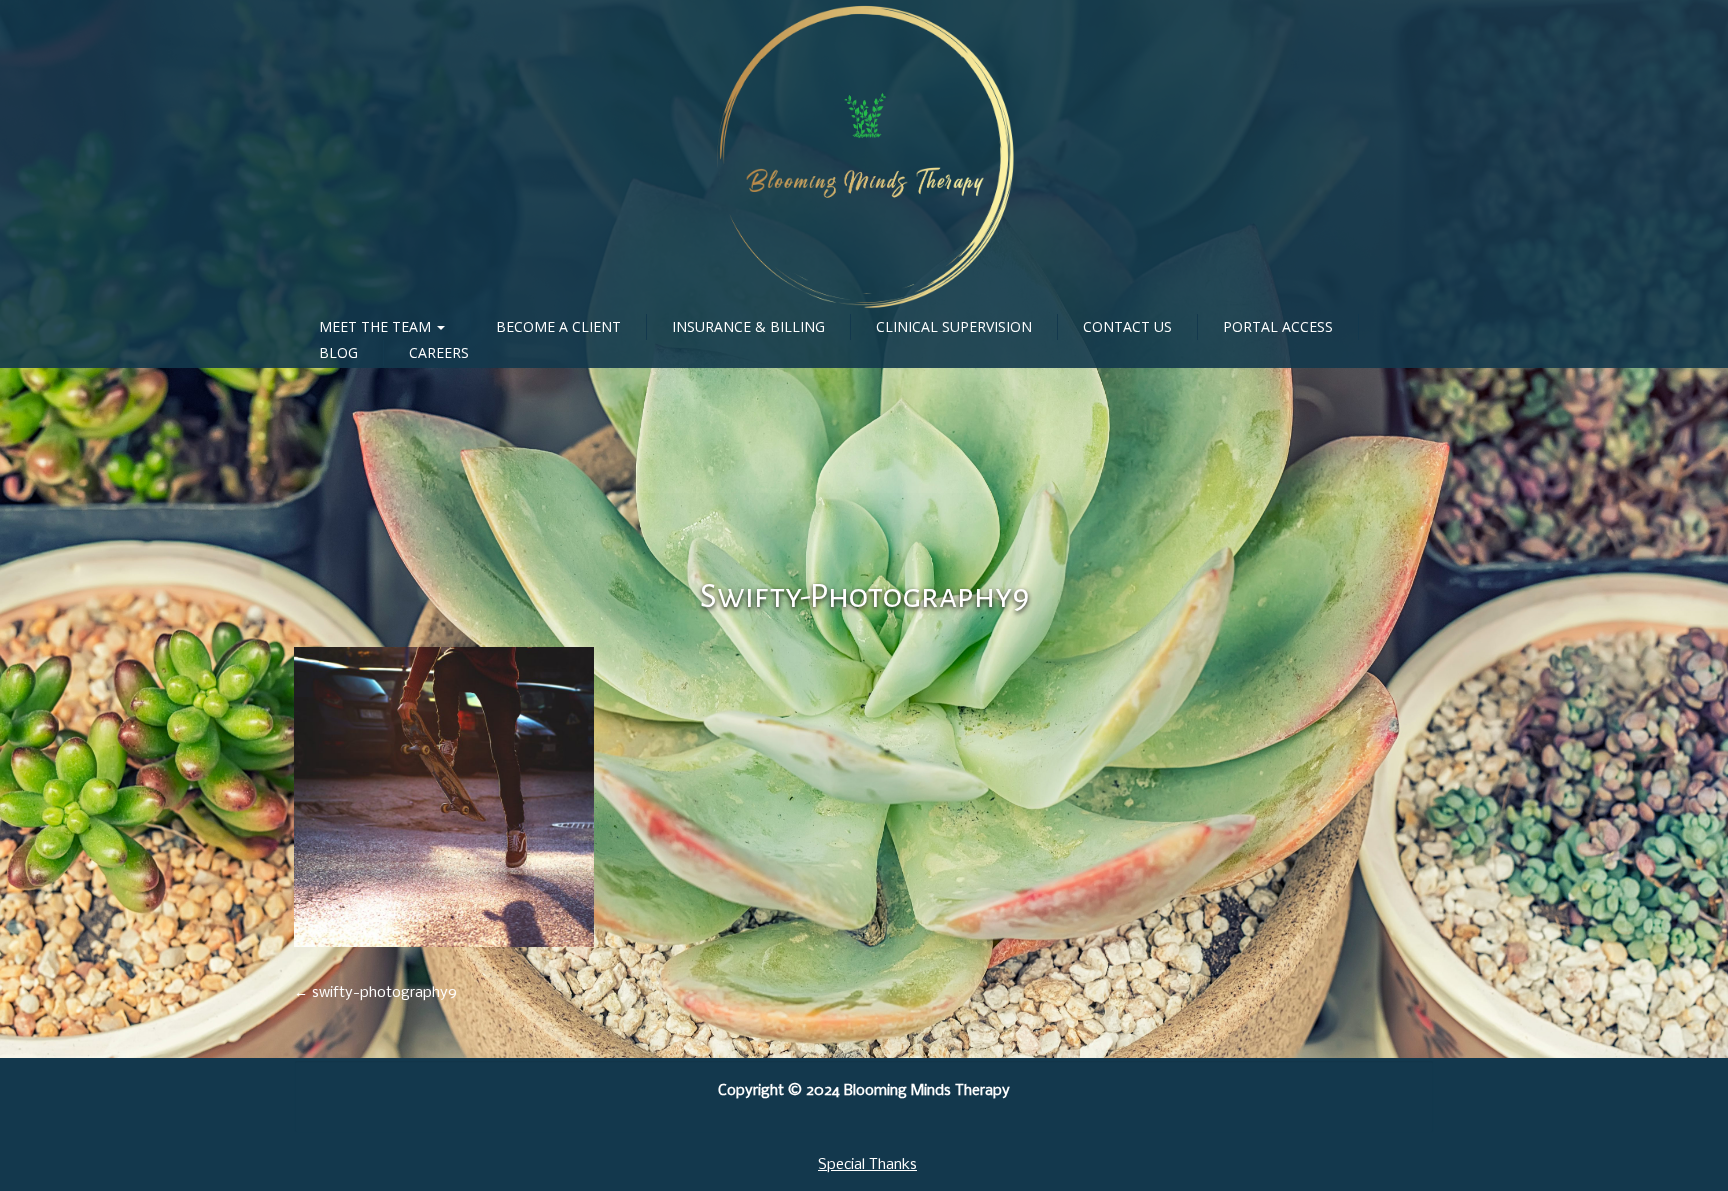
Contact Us (1127, 326)
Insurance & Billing (748, 326)
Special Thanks (867, 1165)
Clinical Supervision (954, 326)
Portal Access (1278, 326)
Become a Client (558, 326)
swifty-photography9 (864, 596)
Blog (338, 352)
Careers (439, 352)
